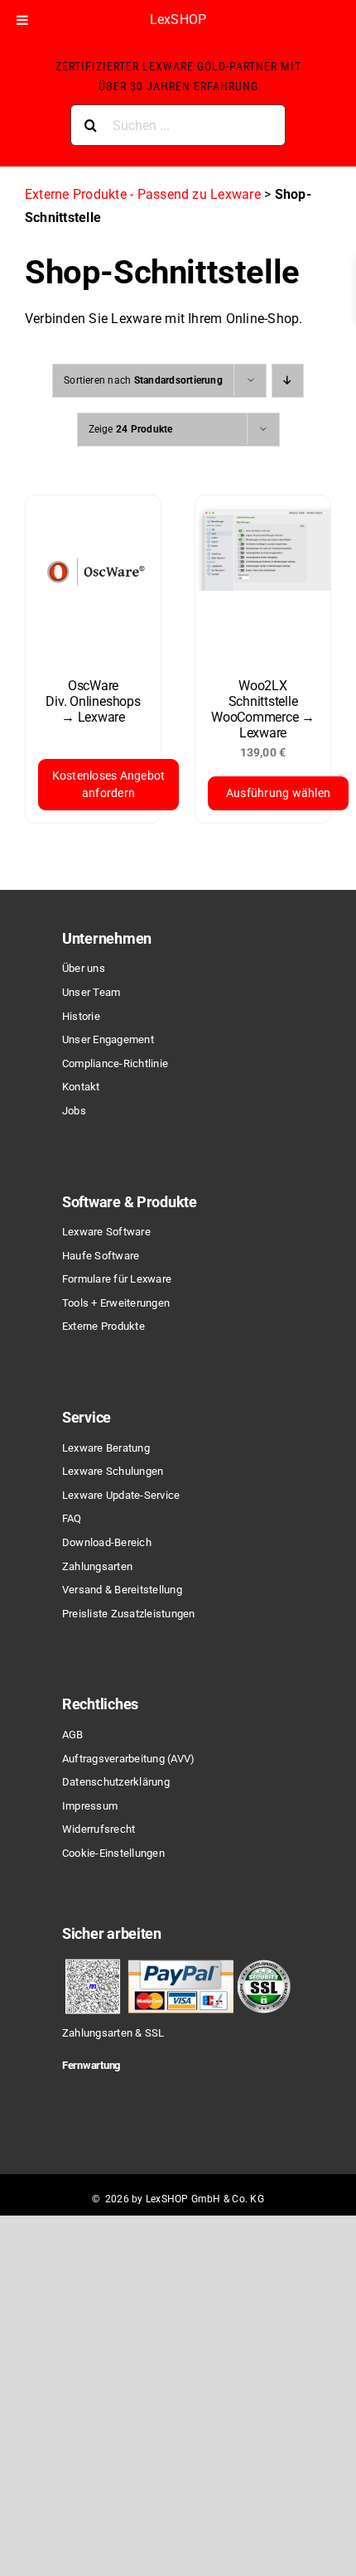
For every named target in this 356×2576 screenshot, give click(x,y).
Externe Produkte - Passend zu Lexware (143, 194)
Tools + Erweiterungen (116, 1303)
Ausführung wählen (278, 793)
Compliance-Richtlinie (115, 1063)
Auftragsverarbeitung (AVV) (128, 1759)
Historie (81, 1016)
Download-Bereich (107, 1542)
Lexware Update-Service (121, 1495)
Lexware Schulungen (113, 1471)
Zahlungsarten (97, 1566)
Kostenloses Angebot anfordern (109, 784)
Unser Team (91, 992)
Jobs (74, 1111)
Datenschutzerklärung (116, 1782)
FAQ (72, 1518)
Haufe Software (101, 1256)
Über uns (84, 968)
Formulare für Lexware (117, 1279)
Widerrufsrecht (99, 1829)
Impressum (90, 1806)
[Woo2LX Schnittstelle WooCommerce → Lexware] (263, 578)
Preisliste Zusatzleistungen (128, 1614)
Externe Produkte (103, 1326)
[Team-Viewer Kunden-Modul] (147, 2094)
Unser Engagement (108, 1039)
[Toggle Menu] (22, 20)
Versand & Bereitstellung (122, 1590)
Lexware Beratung (106, 1448)
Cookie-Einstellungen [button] (113, 1853)
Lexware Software (106, 1232)
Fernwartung (91, 2065)
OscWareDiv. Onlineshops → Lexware (93, 701)
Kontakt (81, 1087)
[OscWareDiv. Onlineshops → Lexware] (93, 578)
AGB (73, 1735)
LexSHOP (178, 19)
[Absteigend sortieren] (288, 381)
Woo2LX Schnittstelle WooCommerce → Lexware (263, 710)
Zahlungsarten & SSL (113, 2033)
